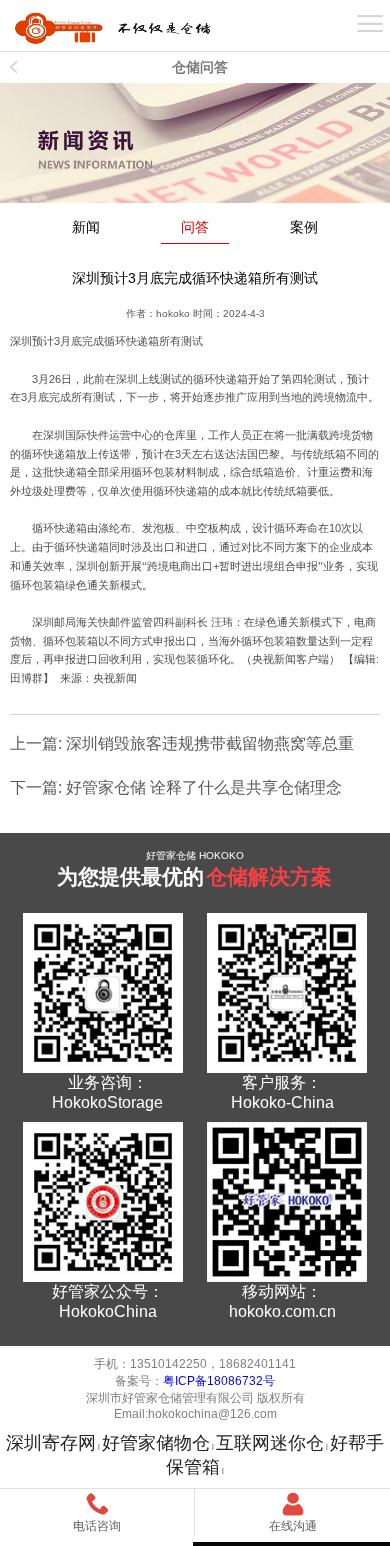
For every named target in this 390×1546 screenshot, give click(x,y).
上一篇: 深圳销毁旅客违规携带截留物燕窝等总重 (182, 743)
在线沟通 (293, 1526)
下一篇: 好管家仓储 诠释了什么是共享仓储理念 (176, 787)
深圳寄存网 (51, 1443)
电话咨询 (97, 1526)
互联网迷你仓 (270, 1443)
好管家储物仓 (156, 1443)
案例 (304, 227)
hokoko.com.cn (282, 1311)
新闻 (86, 227)
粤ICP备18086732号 (219, 1381)
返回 (15, 67)
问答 (195, 227)
